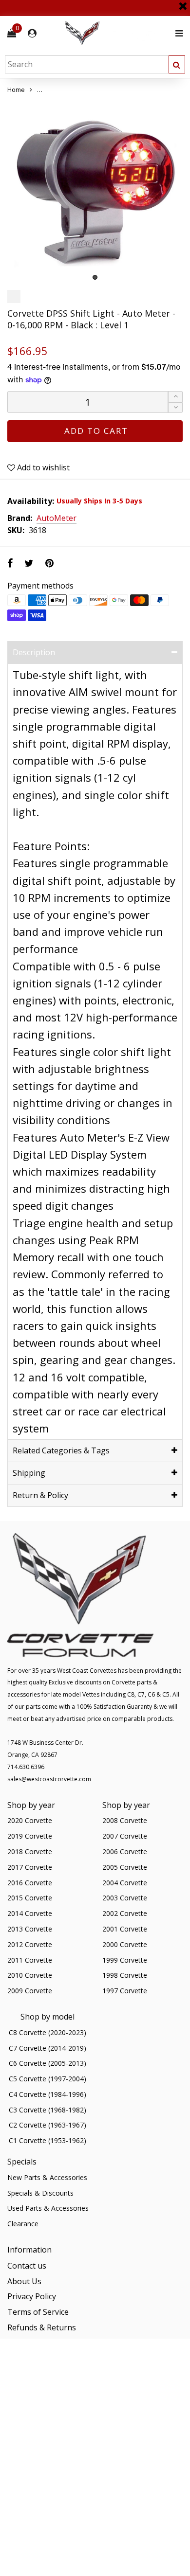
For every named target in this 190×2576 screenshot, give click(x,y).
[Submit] (177, 64)
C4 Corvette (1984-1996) (47, 2094)
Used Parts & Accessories (48, 2208)
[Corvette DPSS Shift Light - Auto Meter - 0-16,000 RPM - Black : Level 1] (95, 190)
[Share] (10, 563)
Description (34, 652)
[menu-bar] (177, 33)
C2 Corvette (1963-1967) (47, 2125)
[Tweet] (29, 563)
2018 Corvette (30, 1851)
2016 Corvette (30, 1883)
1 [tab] (95, 277)
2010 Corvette (30, 1975)
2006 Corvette (125, 1851)
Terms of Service (38, 2312)
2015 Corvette (30, 1898)
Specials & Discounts (40, 2193)
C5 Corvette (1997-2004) (47, 2079)
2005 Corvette (125, 1867)
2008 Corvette (125, 1820)
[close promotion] (183, 2)
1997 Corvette (125, 1991)
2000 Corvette (125, 1944)
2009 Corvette (30, 1991)
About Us (24, 2281)
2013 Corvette (30, 1929)
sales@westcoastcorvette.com (49, 1779)
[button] (175, 408)
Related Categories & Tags (61, 1450)
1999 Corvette (125, 1960)
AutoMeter (57, 519)
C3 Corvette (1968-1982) (47, 2110)
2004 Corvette (125, 1883)
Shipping (29, 1473)
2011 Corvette (30, 1960)
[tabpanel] (95, 190)
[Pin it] (49, 563)
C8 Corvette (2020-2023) (47, 2032)
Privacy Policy (32, 2296)
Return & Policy (40, 1495)
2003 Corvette (125, 1898)
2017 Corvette (30, 1867)
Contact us (27, 2266)
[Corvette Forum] (117, 33)
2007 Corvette (125, 1836)
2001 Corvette (125, 1929)
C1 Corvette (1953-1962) (47, 2140)
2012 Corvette (30, 1944)
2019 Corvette (30, 1836)
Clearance (23, 2224)
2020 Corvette (30, 1820)
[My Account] (32, 33)
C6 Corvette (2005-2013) (47, 2063)
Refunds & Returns (42, 2327)
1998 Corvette (125, 1975)
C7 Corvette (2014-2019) (47, 2048)
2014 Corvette (30, 1913)
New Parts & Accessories (47, 2177)
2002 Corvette (125, 1913)
